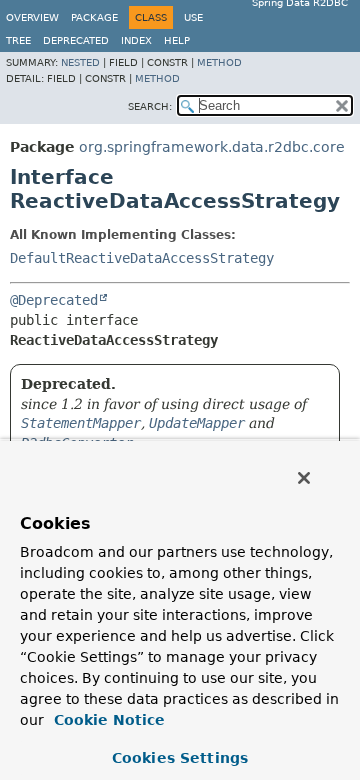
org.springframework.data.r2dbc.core (212, 147)
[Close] (304, 478)
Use (193, 17)
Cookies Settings (180, 758)
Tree (18, 40)
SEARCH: (150, 106)
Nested (80, 62)
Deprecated (76, 40)
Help (177, 40)
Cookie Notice (107, 720)
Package (94, 17)
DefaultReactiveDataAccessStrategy (142, 258)
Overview (32, 17)
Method (219, 62)
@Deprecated (54, 300)
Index (136, 40)
